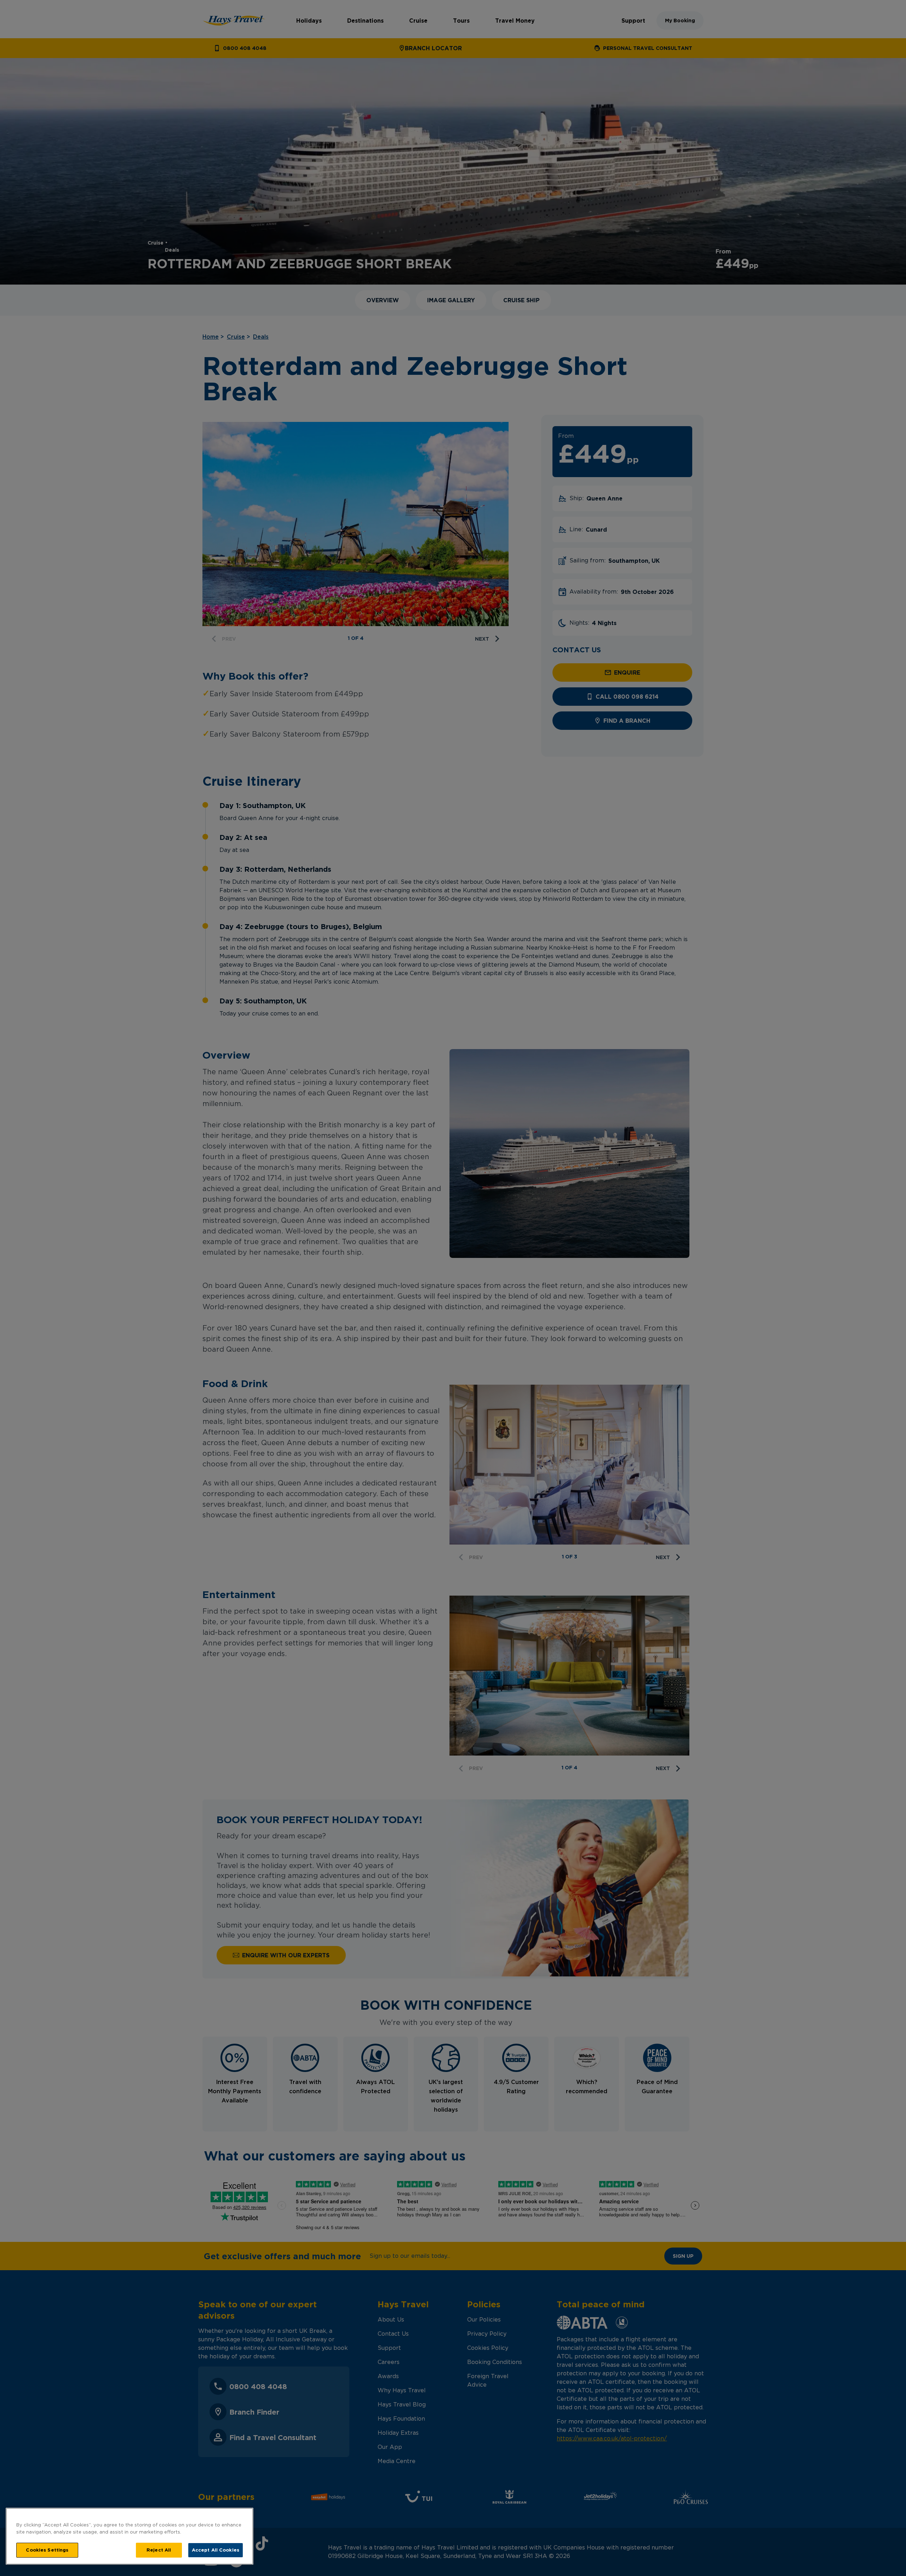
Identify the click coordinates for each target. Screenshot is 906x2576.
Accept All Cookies (216, 2550)
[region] (130, 2536)
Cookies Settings (47, 2550)
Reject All (159, 2550)
